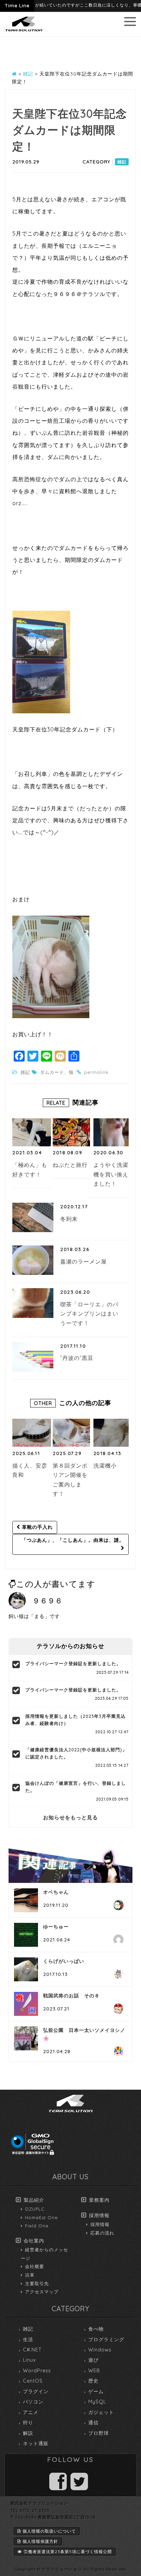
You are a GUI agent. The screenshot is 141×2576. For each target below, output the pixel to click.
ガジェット (101, 2412)
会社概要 (35, 2266)
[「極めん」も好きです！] (32, 1132)
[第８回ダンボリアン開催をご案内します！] (72, 1433)
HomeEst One (41, 2217)
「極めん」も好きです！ (30, 1170)
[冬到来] (33, 1217)
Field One (37, 2226)
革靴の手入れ (36, 1527)
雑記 (122, 162)
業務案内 (99, 2200)
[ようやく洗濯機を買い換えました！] (113, 1132)
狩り (28, 2423)
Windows (100, 2350)
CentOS (33, 2381)
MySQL (97, 2402)
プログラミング (106, 2339)
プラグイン (36, 2391)
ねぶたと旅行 (70, 1165)
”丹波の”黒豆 (77, 1358)
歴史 (93, 2381)
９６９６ (48, 1601)
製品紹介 (34, 2200)
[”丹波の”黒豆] (33, 1357)
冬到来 (69, 1219)
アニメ (31, 2412)
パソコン (33, 2402)
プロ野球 (99, 2433)
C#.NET (32, 2350)
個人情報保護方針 (40, 2541)
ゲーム (96, 2391)
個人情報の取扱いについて (49, 2531)
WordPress (37, 2371)
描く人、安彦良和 (30, 1470)
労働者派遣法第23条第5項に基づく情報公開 (68, 2552)
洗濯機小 (105, 1466)
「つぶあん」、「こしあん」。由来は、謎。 (73, 1540)
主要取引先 (37, 2283)
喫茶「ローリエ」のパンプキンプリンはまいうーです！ (89, 1314)
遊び (93, 2360)
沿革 (30, 2275)
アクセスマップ (42, 2292)
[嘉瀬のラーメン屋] (33, 1260)
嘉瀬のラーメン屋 (84, 1262)
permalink (96, 1072)
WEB (94, 2371)
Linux (29, 2360)
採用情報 (99, 2215)
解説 (28, 2433)
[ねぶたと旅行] (72, 1132)
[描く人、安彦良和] (32, 1433)
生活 (28, 2339)
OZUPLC (35, 2209)
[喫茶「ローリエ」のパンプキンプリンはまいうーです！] (33, 1303)
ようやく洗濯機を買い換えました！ (111, 1174)
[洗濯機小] (113, 1433)
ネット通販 (36, 2443)
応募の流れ (102, 2233)
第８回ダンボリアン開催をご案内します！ (70, 1480)
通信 (93, 2423)
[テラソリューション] (24, 32)
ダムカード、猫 (57, 1072)
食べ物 (96, 2329)
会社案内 (34, 2241)
